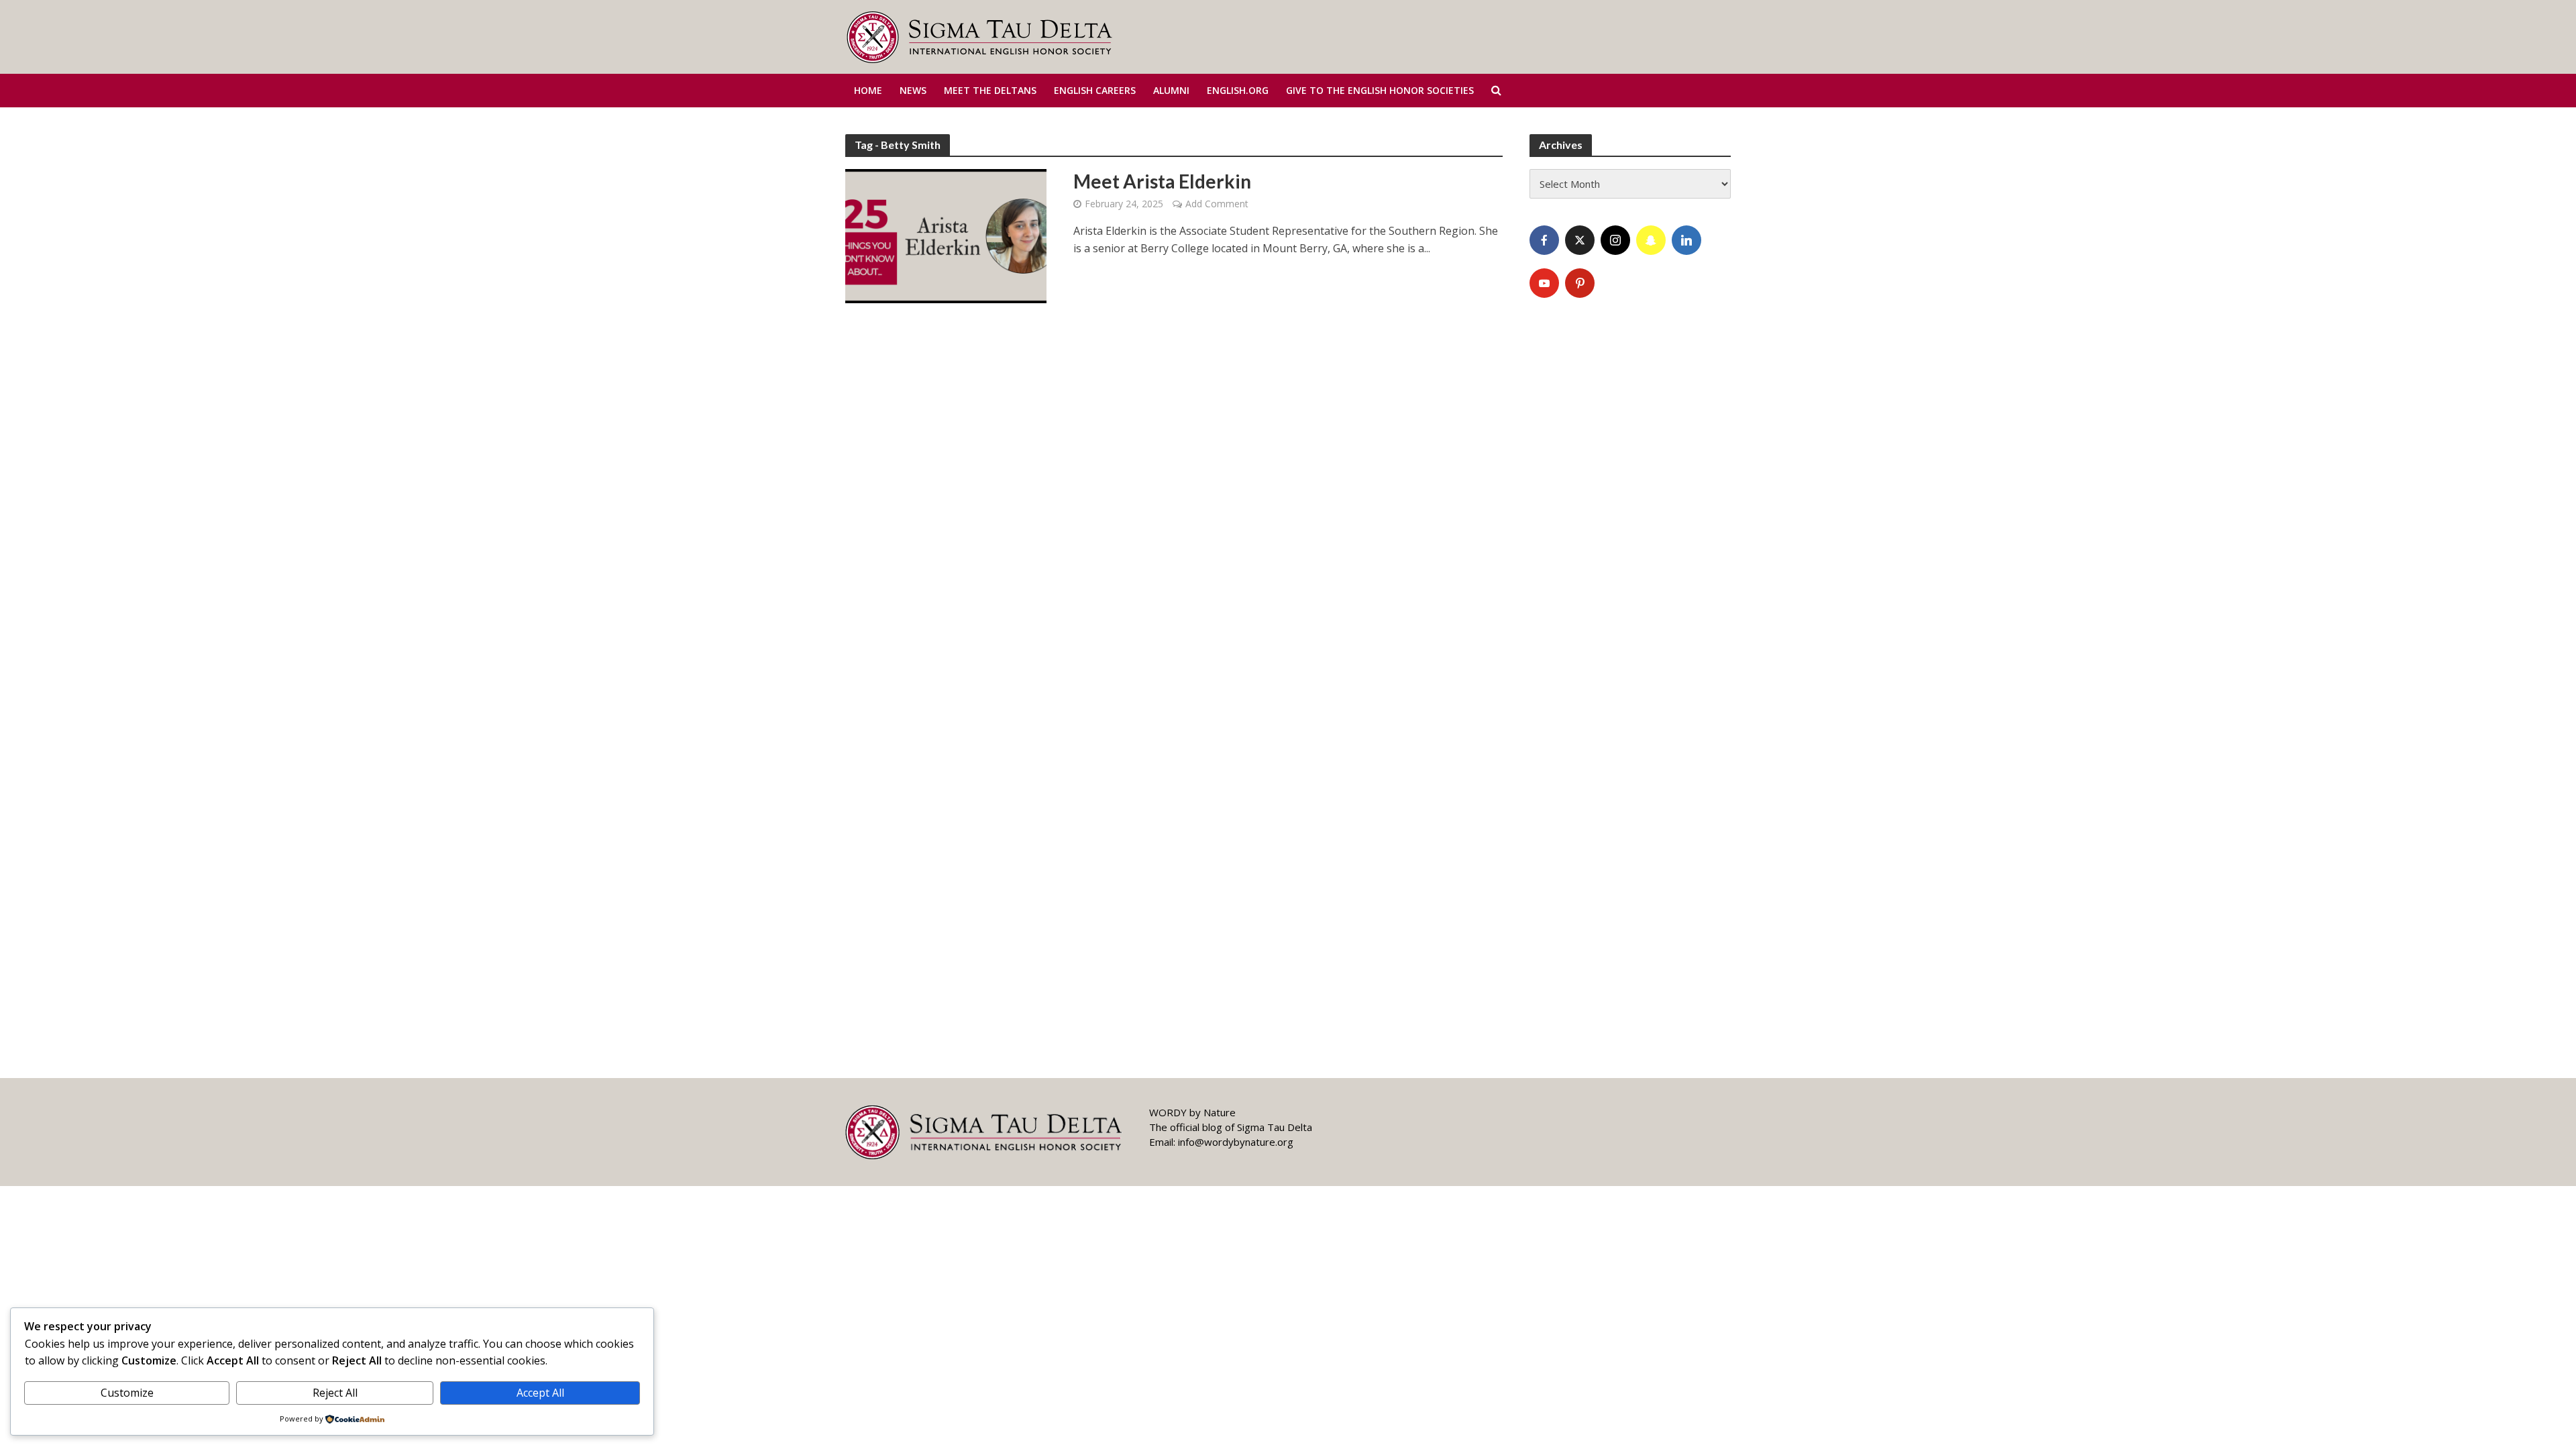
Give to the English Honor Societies (1380, 90)
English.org (1238, 90)
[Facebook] (1544, 240)
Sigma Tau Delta (1275, 1127)
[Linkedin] (1686, 240)
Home (868, 90)
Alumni (1171, 90)
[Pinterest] (1580, 283)
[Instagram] (1615, 240)
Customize (127, 1393)
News (913, 90)
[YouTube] (1544, 283)
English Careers (1095, 90)
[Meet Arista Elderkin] (946, 235)
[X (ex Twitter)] (1580, 240)
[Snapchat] (1651, 240)
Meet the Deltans (990, 90)
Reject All (335, 1393)
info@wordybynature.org (1236, 1142)
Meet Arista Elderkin (1162, 181)
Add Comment (1217, 204)
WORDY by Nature (1192, 1112)
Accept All (540, 1393)
